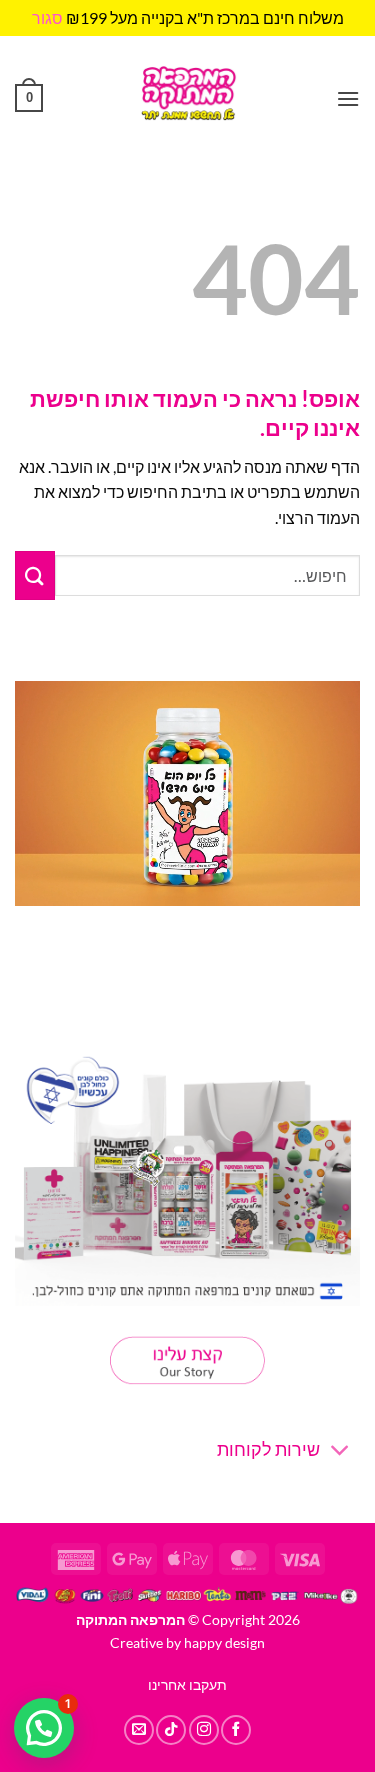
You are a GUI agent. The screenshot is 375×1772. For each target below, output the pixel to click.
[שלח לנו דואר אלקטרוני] (139, 1730)
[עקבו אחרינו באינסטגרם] (204, 1730)
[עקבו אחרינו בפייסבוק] (236, 1730)
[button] (348, 98)
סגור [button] (47, 17)
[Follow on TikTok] (171, 1730)
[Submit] (35, 575)
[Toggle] (340, 1452)
